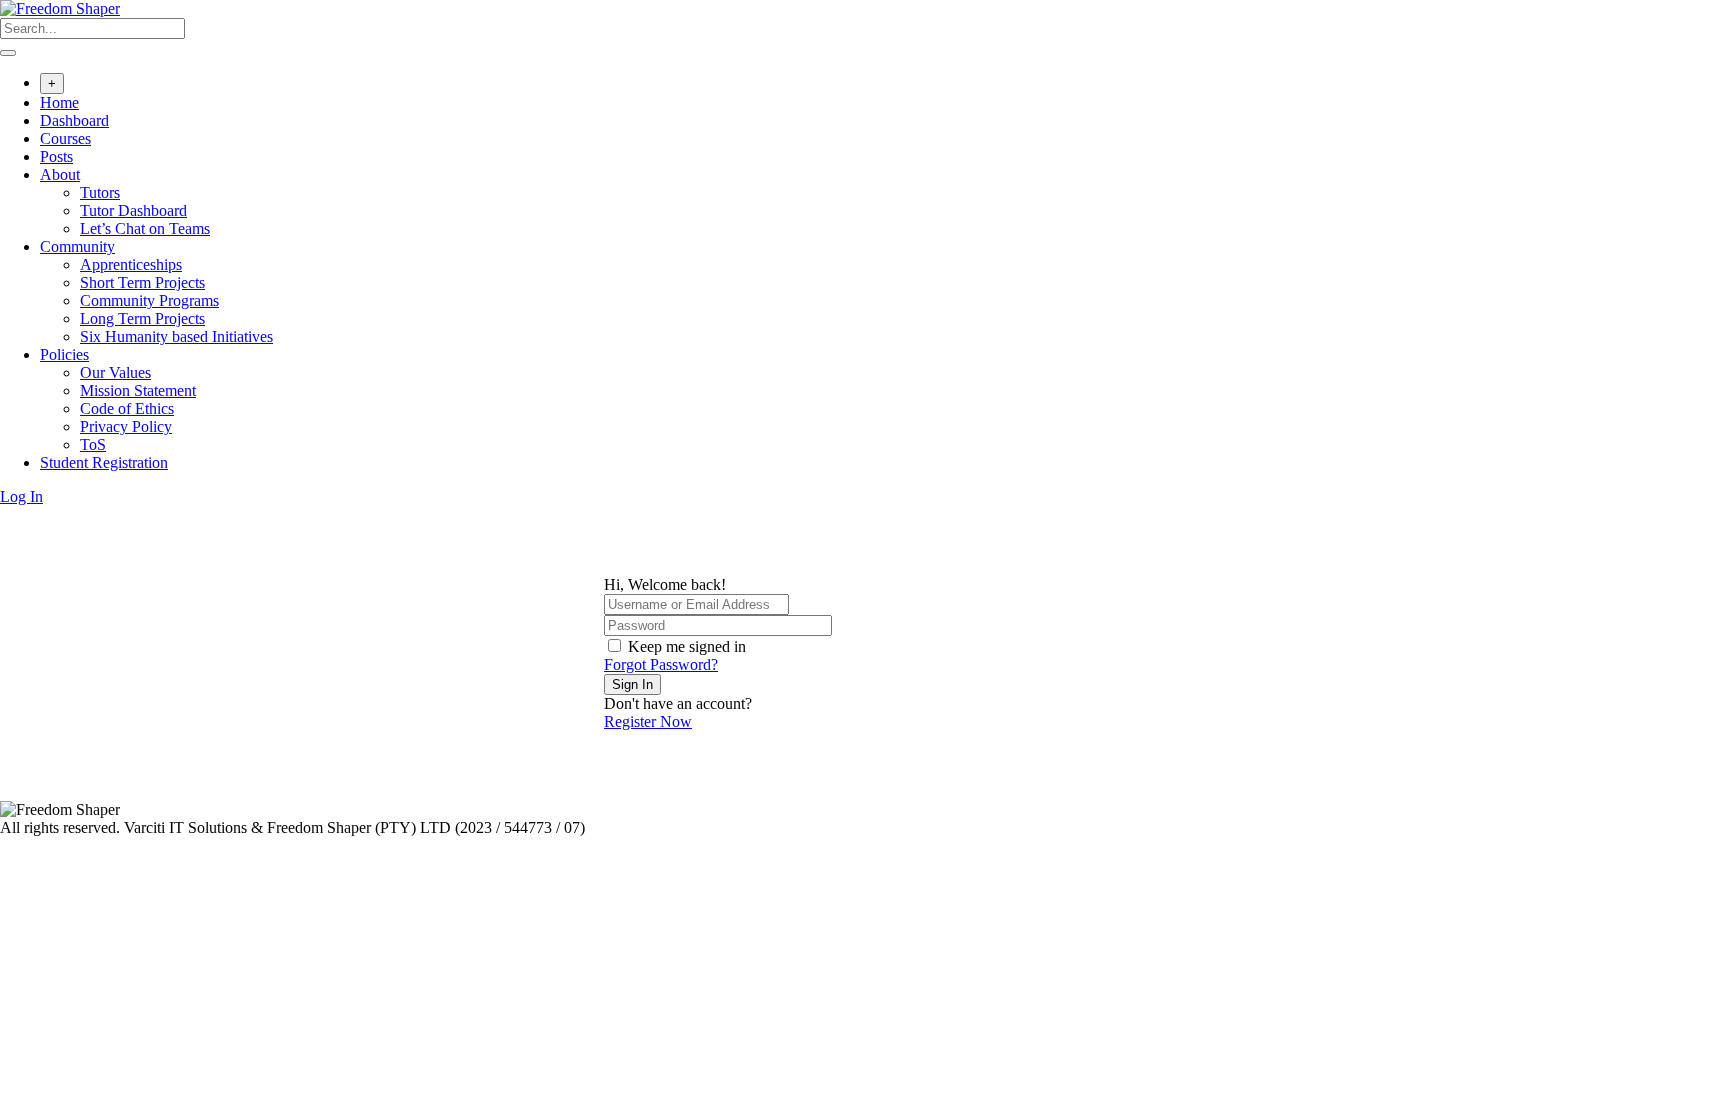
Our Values (115, 372)
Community (77, 246)
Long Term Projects (142, 318)
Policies (64, 354)
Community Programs (149, 300)
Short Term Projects (142, 282)
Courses (65, 138)
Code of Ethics (127, 408)
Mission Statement (138, 390)
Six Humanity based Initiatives (176, 336)
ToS (93, 444)
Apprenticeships (131, 264)
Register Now (648, 721)
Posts (56, 156)
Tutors (100, 192)
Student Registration (104, 462)
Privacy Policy (126, 426)
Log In (21, 496)
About (60, 174)
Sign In (632, 684)
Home (59, 102)
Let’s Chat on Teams (145, 228)
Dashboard (74, 120)
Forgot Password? (661, 664)
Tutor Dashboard (133, 210)
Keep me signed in (687, 646)
